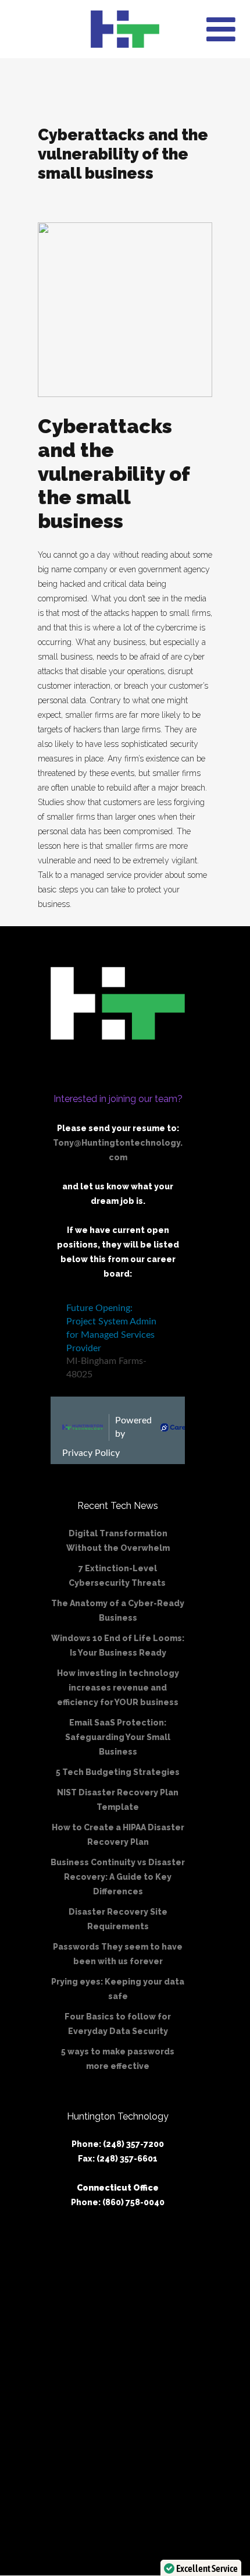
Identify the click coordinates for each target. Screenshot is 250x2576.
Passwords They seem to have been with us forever (118, 1954)
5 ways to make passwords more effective (118, 2059)
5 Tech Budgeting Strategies (118, 1772)
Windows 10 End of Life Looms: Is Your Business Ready (118, 1645)
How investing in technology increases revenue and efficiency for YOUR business (118, 1688)
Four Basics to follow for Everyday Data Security (118, 2024)
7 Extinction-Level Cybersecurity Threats (118, 1576)
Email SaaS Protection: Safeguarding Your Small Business (118, 1737)
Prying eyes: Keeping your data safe (118, 1989)
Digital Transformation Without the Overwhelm (118, 1541)
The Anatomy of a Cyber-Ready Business (118, 1611)
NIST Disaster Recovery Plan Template (118, 1800)
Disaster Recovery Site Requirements (118, 1919)
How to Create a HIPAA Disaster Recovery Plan (118, 1835)
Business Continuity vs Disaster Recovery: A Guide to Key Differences (118, 1877)
